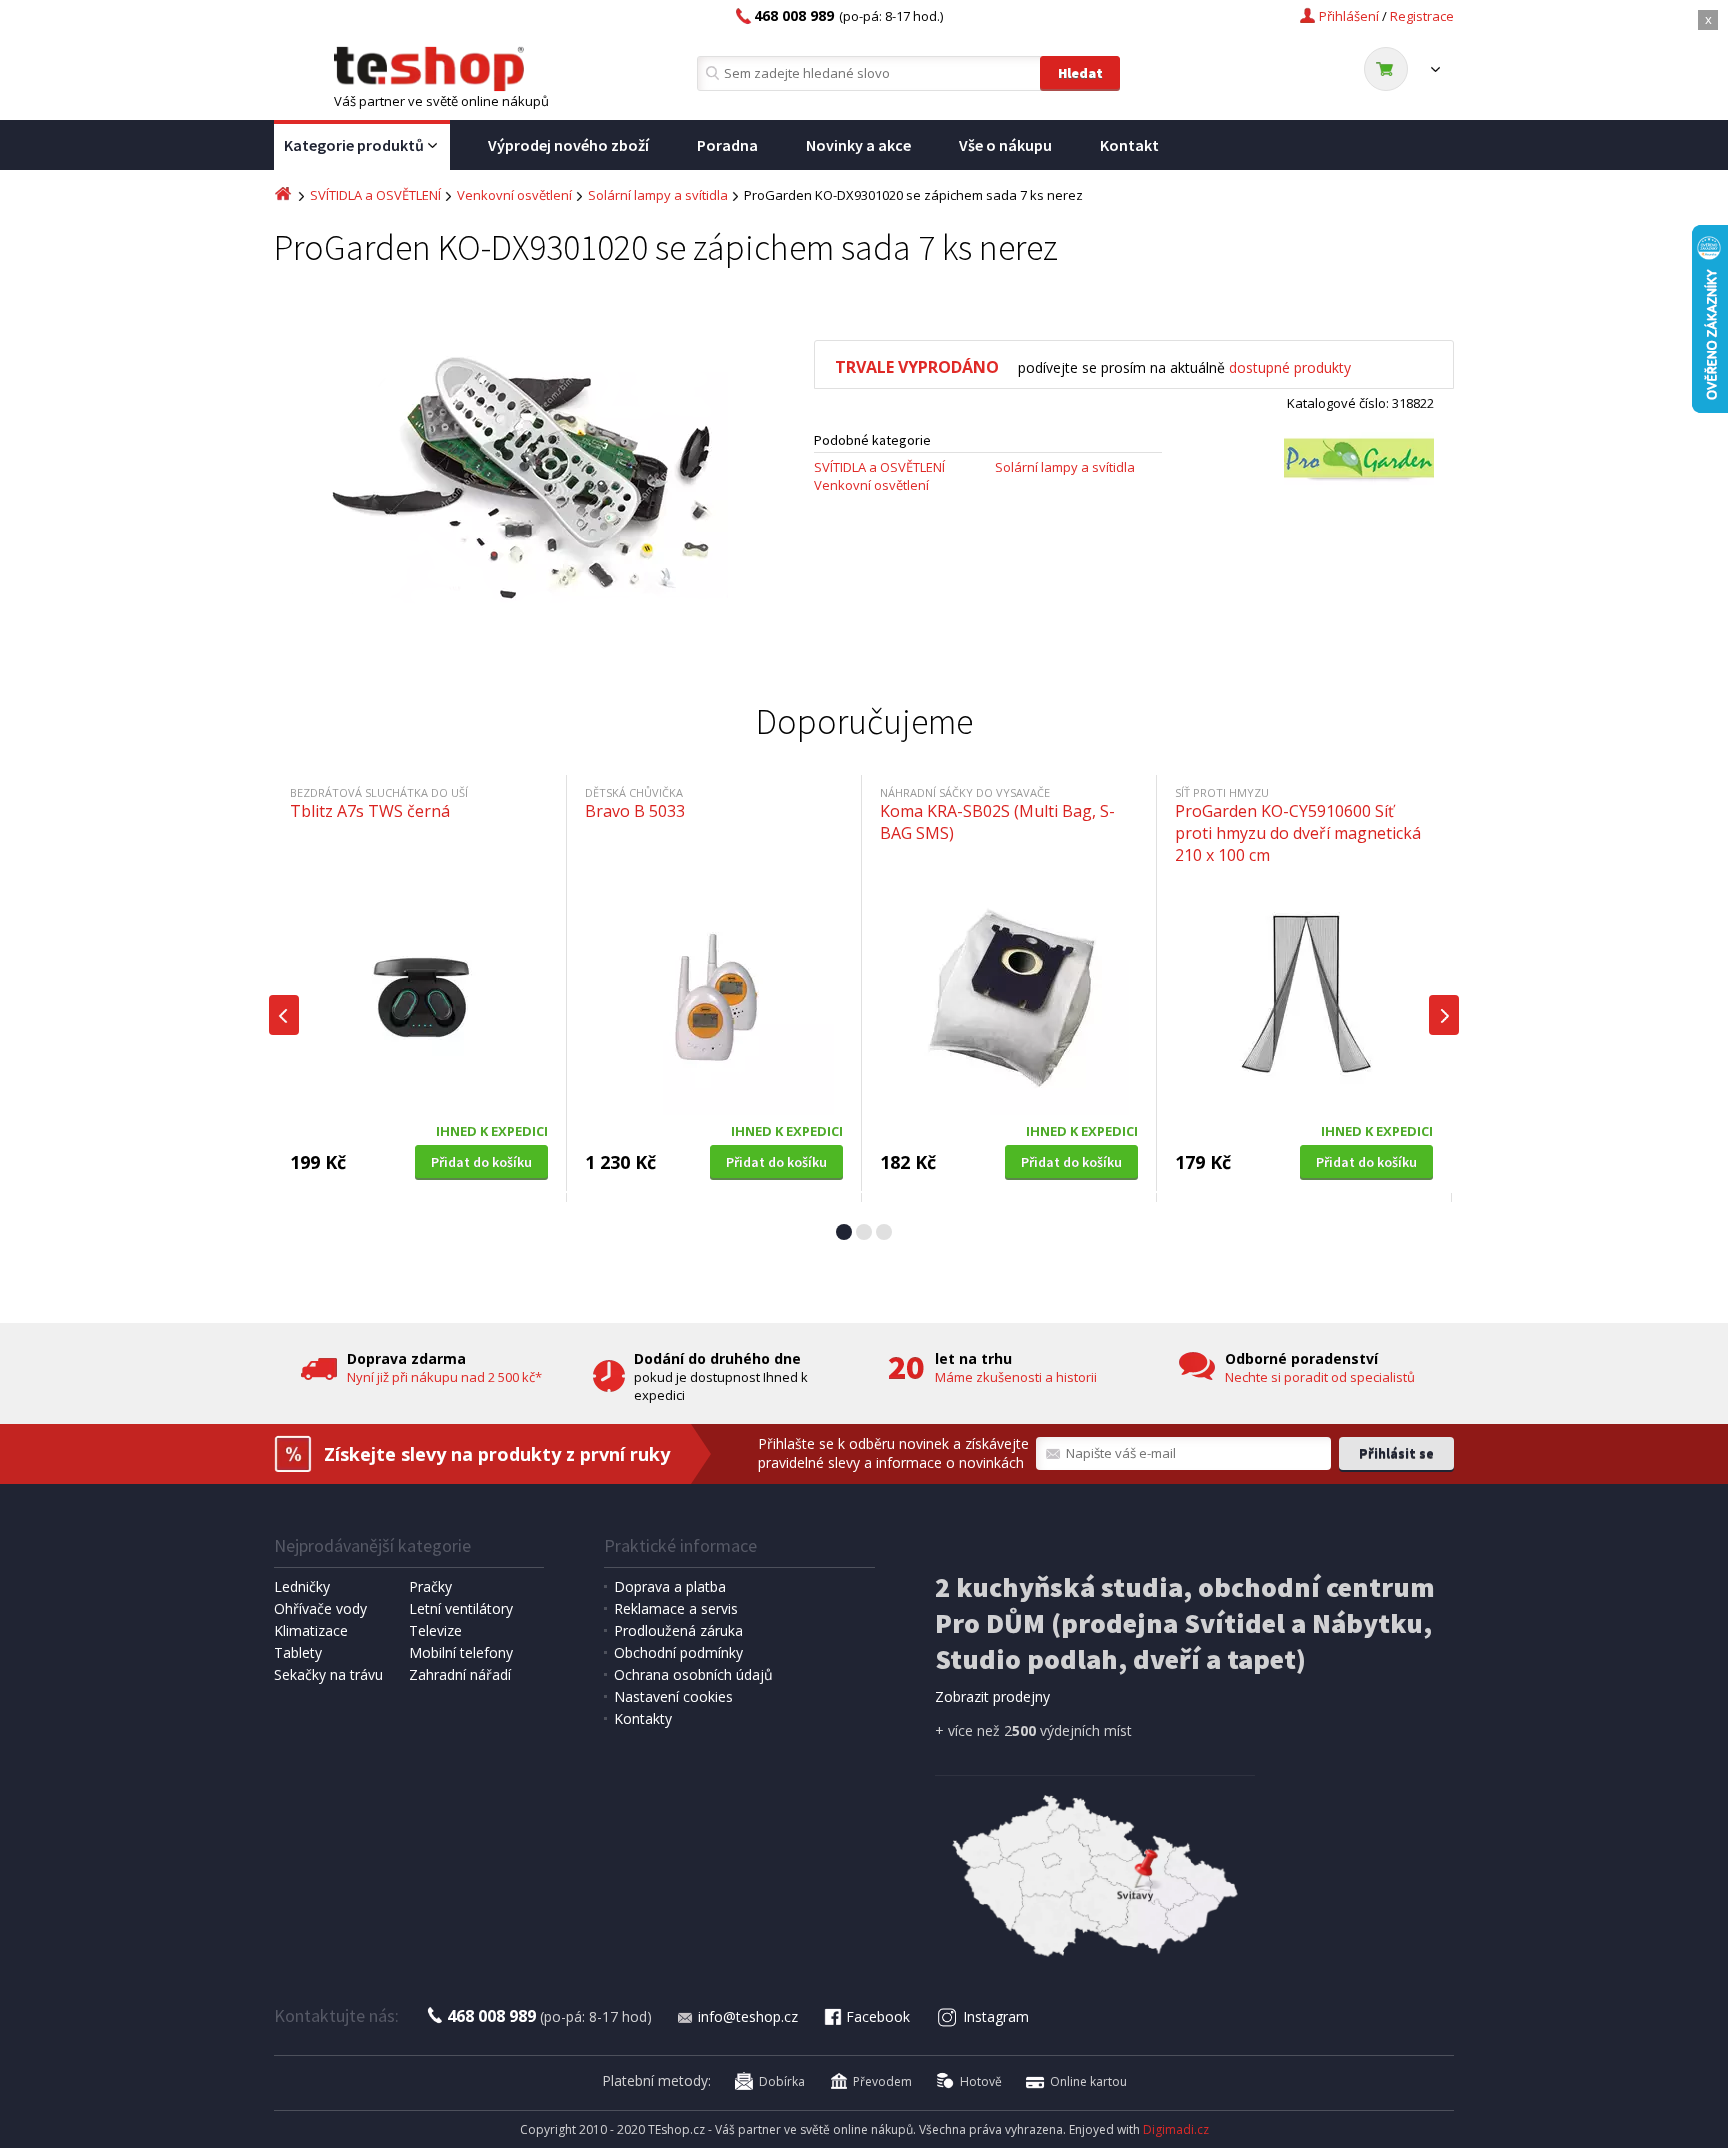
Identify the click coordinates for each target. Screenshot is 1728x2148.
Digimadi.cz (1176, 2129)
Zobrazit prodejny (992, 1696)
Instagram (996, 2016)
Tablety (298, 1652)
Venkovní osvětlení (514, 195)
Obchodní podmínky (678, 1652)
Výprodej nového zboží (568, 145)
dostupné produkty (1290, 367)
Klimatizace (311, 1630)
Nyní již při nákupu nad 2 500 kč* (444, 1377)
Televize (435, 1630)
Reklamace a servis (676, 1608)
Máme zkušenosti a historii (1016, 1377)
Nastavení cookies (673, 1696)
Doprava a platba (670, 1586)
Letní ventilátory (461, 1608)
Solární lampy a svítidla (658, 195)
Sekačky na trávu (328, 1674)
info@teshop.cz (748, 2016)
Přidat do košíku (481, 1162)
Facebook (878, 2016)
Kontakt (1129, 145)
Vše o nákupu (1005, 145)
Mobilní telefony (461, 1652)
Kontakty (643, 1718)
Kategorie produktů (354, 145)
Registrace (1422, 16)
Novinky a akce (858, 145)
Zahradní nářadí (460, 1674)
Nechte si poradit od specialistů (1320, 1377)
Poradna (727, 145)
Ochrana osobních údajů (693, 1674)
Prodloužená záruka (678, 1630)
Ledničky (302, 1586)
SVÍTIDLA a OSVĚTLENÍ (375, 195)
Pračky (430, 1586)
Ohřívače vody (320, 1608)
